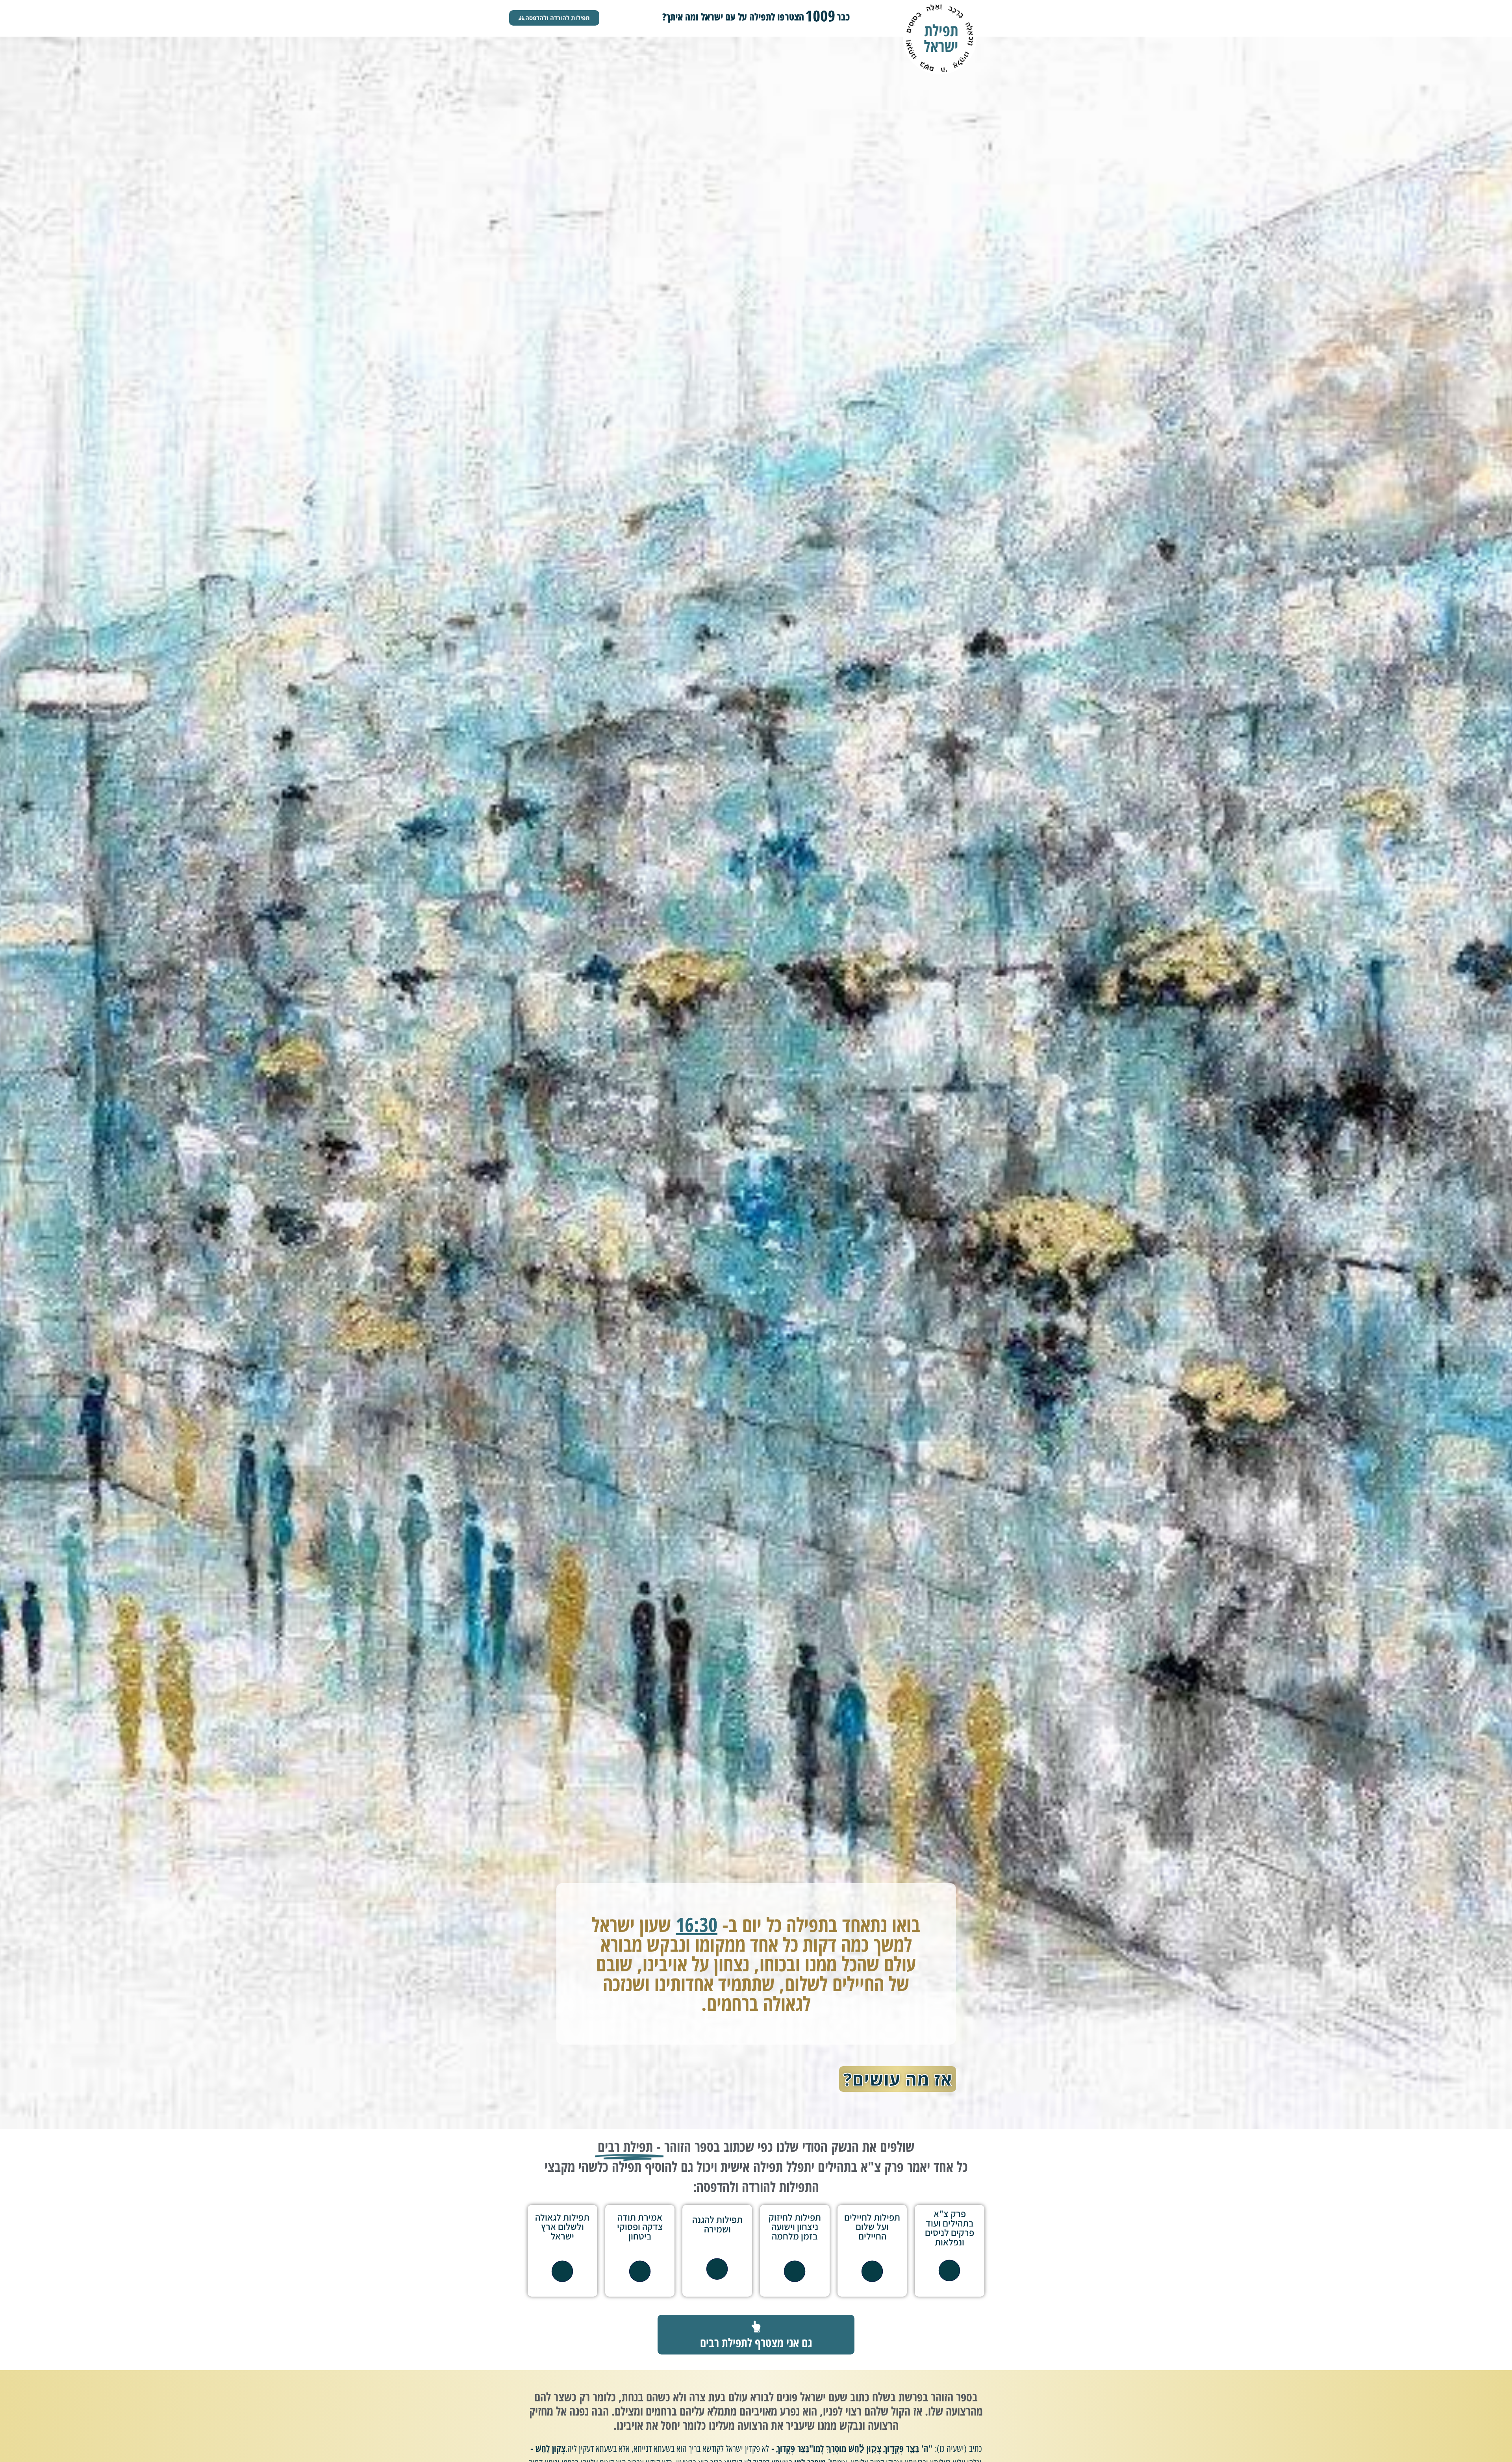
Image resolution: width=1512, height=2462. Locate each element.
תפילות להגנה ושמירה (717, 2224)
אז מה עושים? (898, 2079)
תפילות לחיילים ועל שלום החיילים (872, 2227)
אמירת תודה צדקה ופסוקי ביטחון (640, 2227)
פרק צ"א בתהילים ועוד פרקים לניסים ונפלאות (950, 2228)
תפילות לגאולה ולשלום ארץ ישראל (562, 2227)
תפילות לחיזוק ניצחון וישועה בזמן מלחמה (795, 2227)
